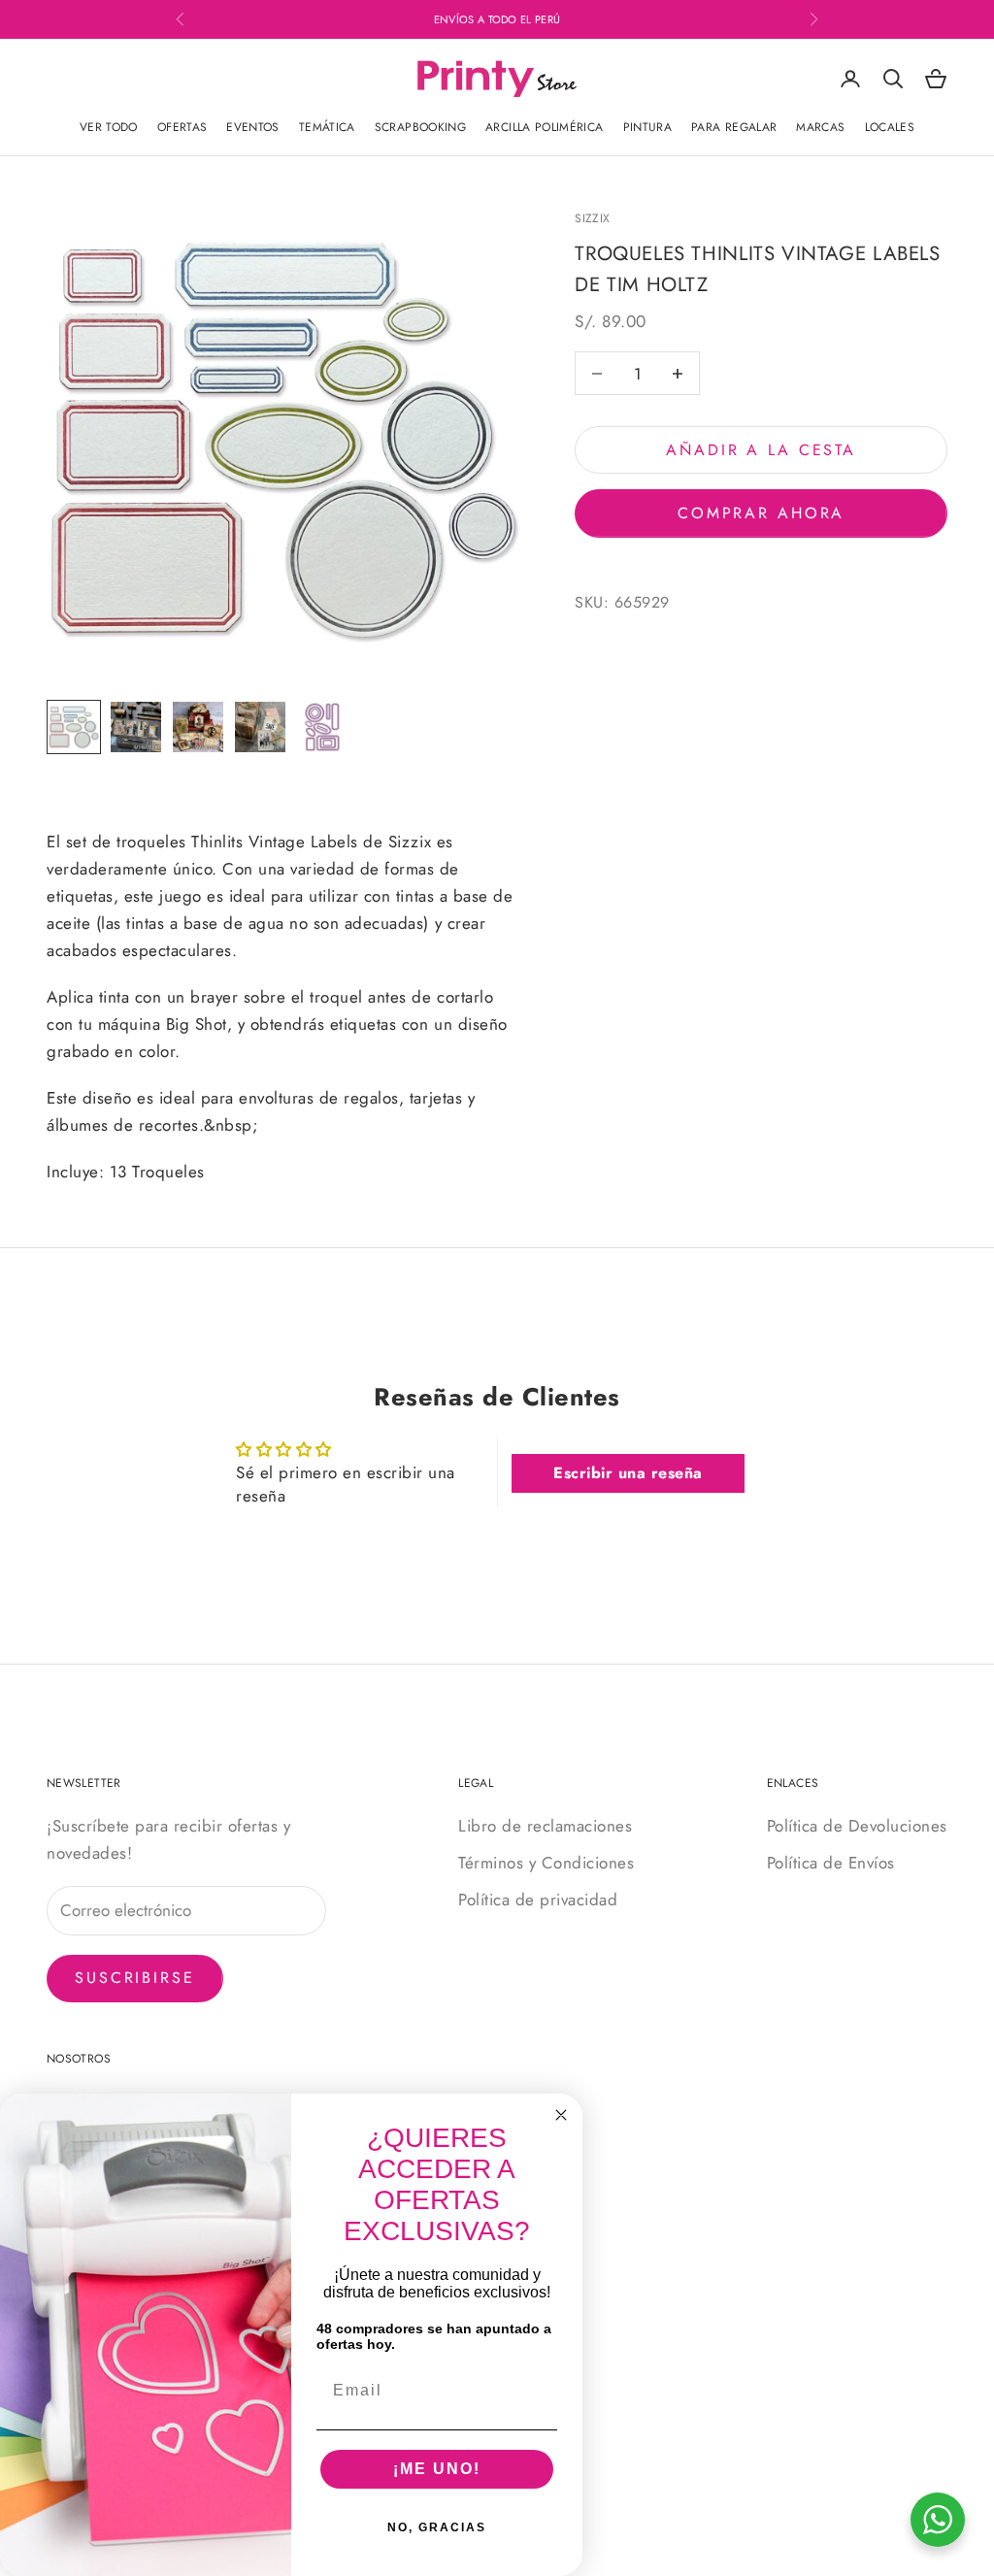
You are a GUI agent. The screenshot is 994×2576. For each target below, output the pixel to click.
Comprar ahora (761, 513)
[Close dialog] (561, 2115)
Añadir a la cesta (761, 450)
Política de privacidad (538, 1899)
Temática (327, 127)
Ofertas (182, 127)
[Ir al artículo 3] (198, 727)
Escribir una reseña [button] (628, 1473)
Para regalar (734, 127)
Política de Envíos (831, 1863)
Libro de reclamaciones (545, 1826)
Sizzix (592, 218)
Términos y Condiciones (546, 1863)
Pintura (648, 127)
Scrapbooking (420, 127)
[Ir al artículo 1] (74, 727)
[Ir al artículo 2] (136, 727)
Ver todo (109, 127)
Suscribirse (135, 1978)
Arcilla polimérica (544, 127)
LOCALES (890, 127)
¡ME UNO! (437, 2469)
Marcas (820, 127)
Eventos (253, 127)
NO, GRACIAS (437, 2527)
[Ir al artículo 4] (260, 727)
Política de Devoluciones (857, 1826)
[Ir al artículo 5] (322, 727)
